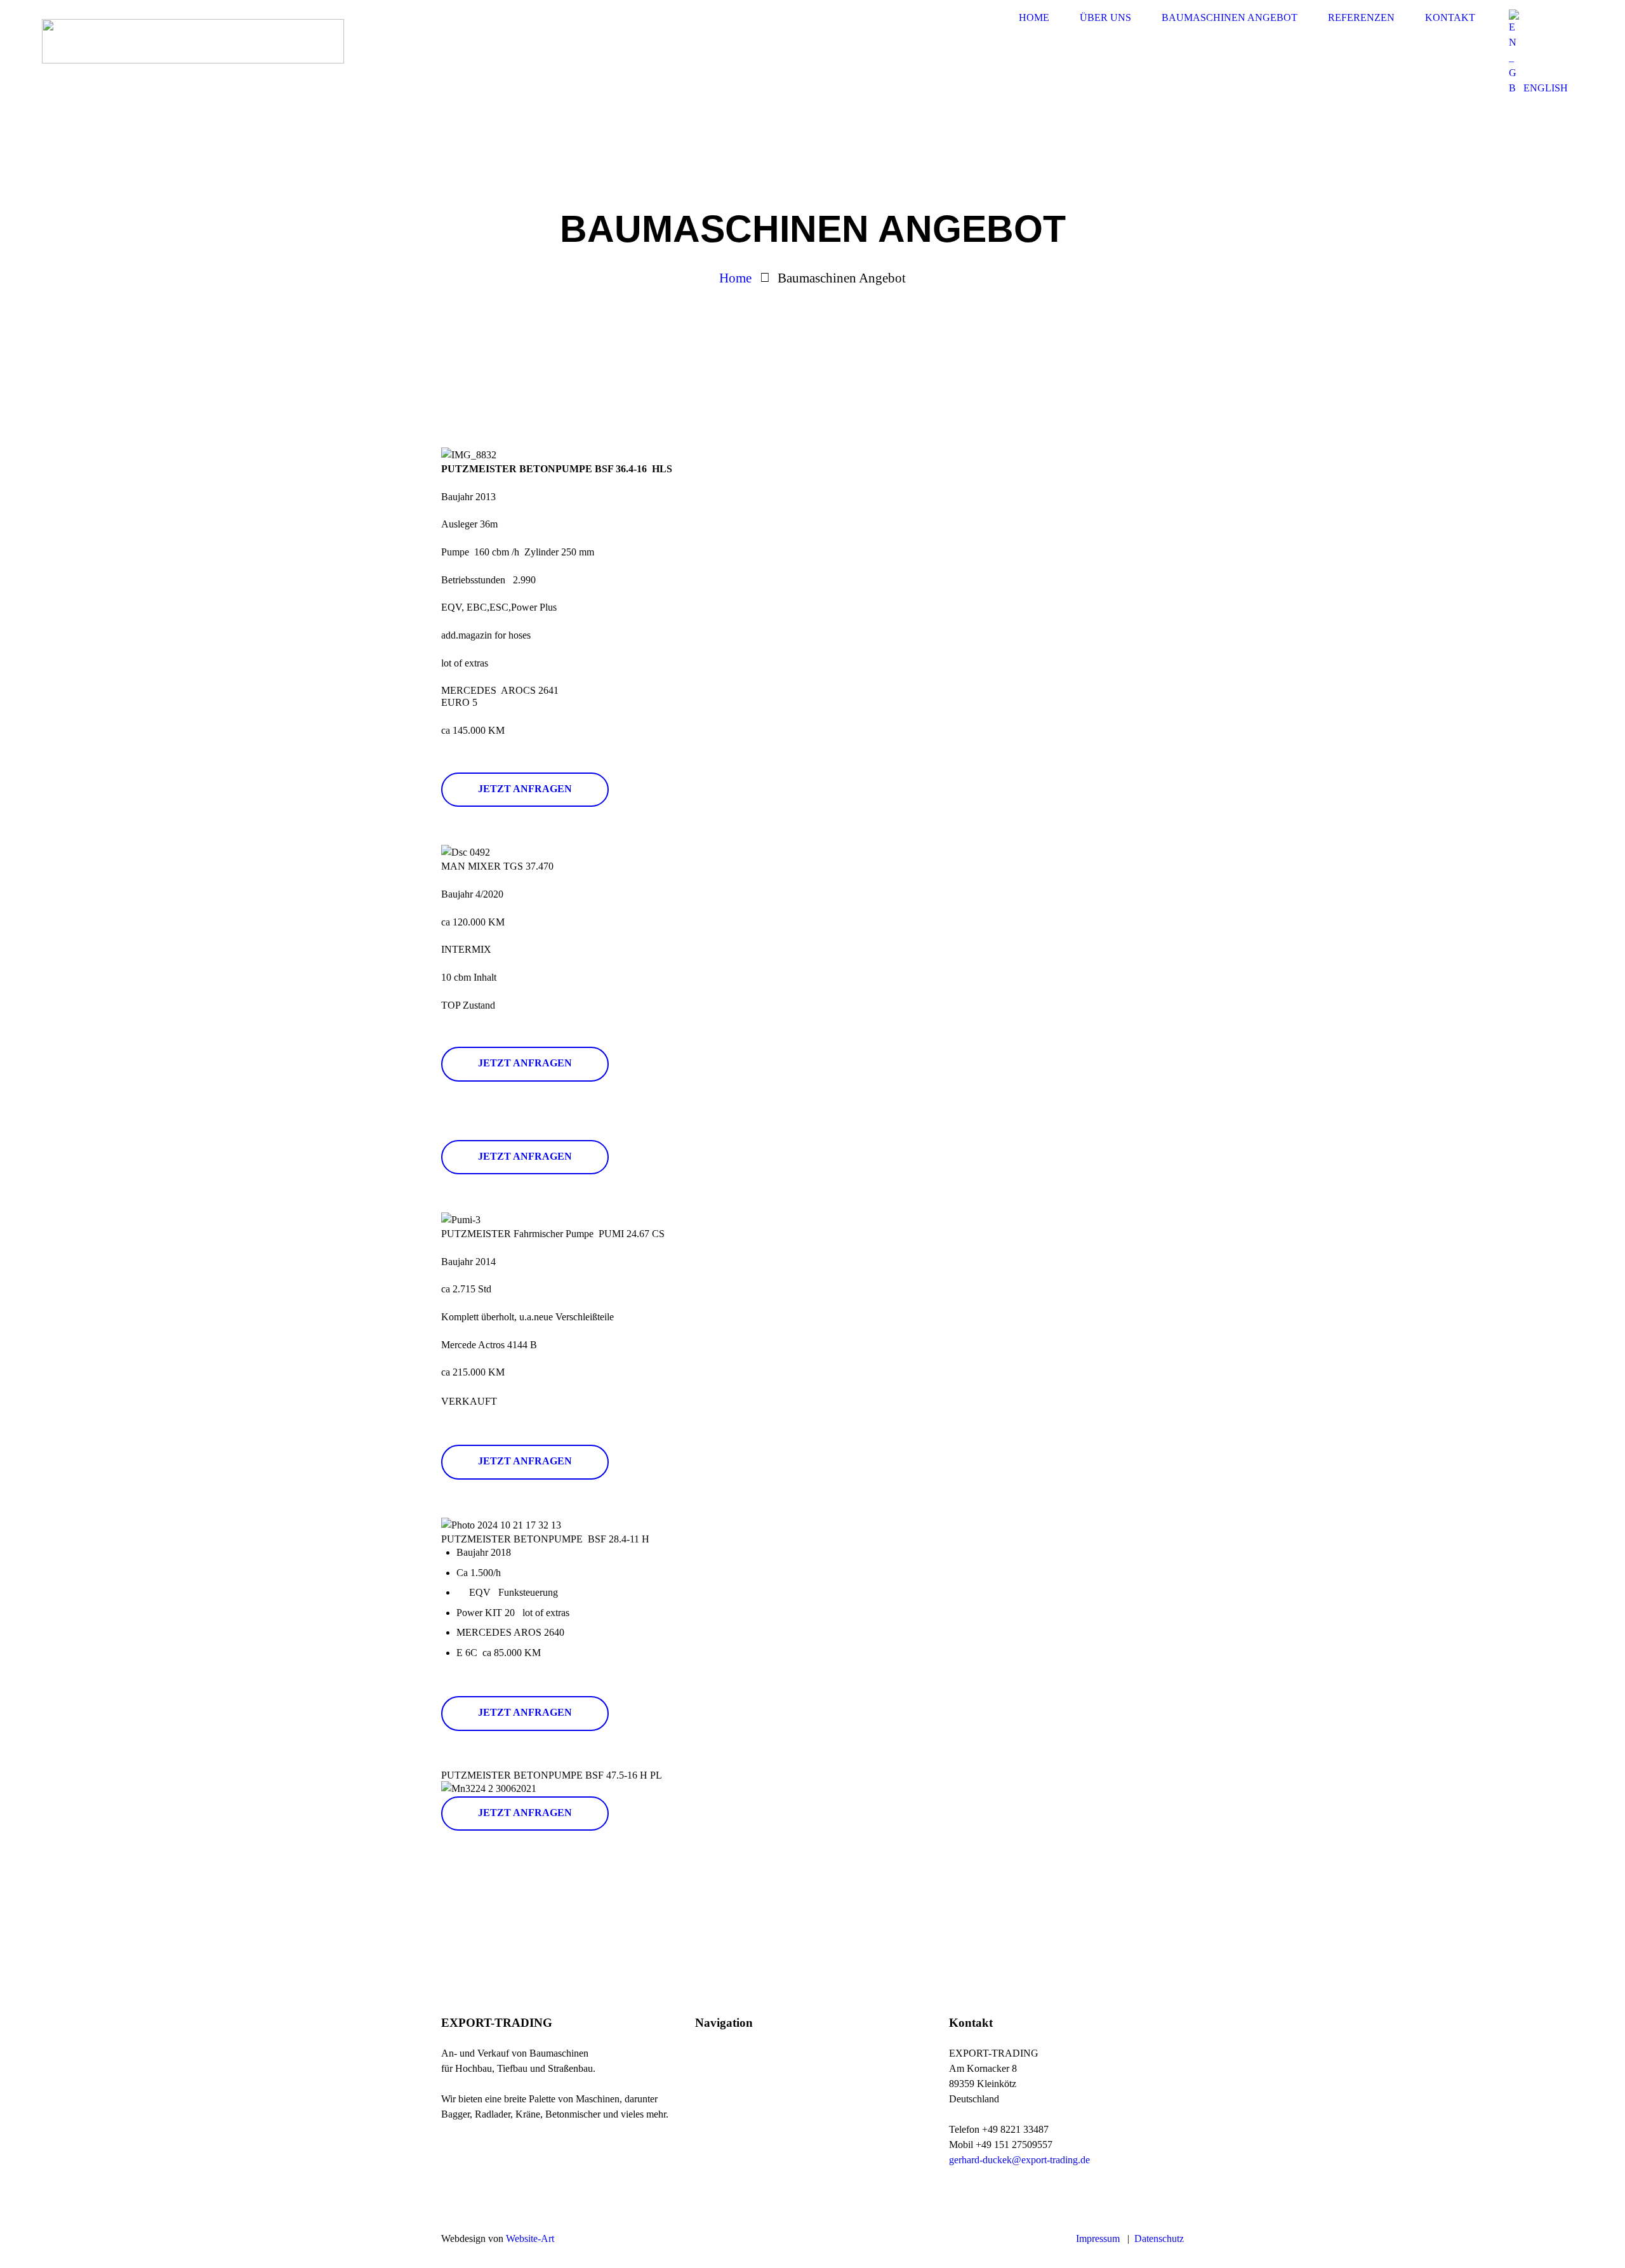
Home (735, 278)
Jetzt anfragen (525, 789)
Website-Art (530, 2238)
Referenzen (868, 2055)
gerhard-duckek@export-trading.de (1019, 2160)
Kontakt (862, 2077)
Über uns (721, 2077)
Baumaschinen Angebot (751, 2098)
